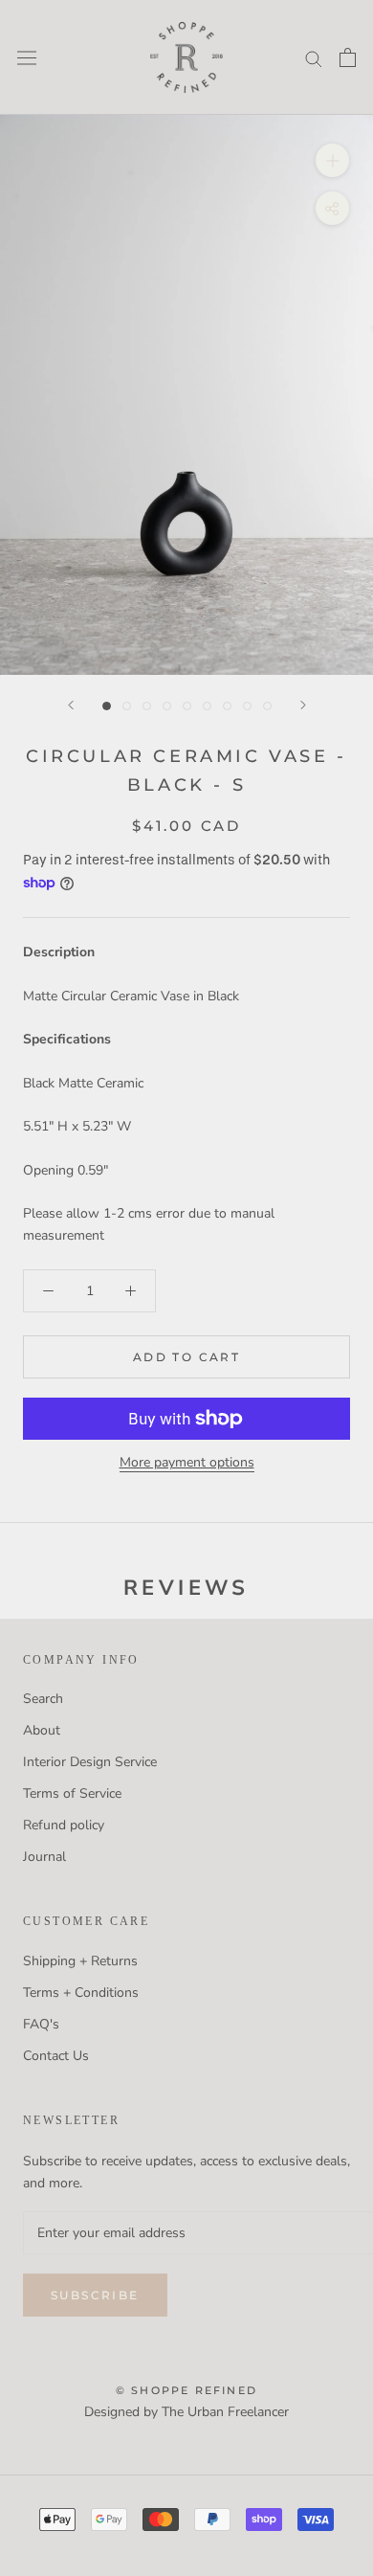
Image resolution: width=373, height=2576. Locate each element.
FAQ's (41, 2024)
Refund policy (64, 1825)
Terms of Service (72, 1793)
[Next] (303, 705)
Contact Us (56, 2056)
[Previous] (71, 705)
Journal (44, 1857)
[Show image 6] (207, 706)
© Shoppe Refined (186, 2390)
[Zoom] (332, 160)
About (42, 1730)
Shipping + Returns (80, 1961)
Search (43, 1699)
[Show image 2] (127, 706)
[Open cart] (348, 57)
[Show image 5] (187, 706)
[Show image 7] (227, 706)
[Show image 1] (107, 706)
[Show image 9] (267, 706)
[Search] (314, 58)
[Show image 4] (167, 706)
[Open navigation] (27, 57)
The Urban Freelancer (225, 2412)
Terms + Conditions (81, 1993)
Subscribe (95, 2295)
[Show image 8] (247, 706)
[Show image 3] (147, 706)
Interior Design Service (90, 1762)
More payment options (187, 1462)
